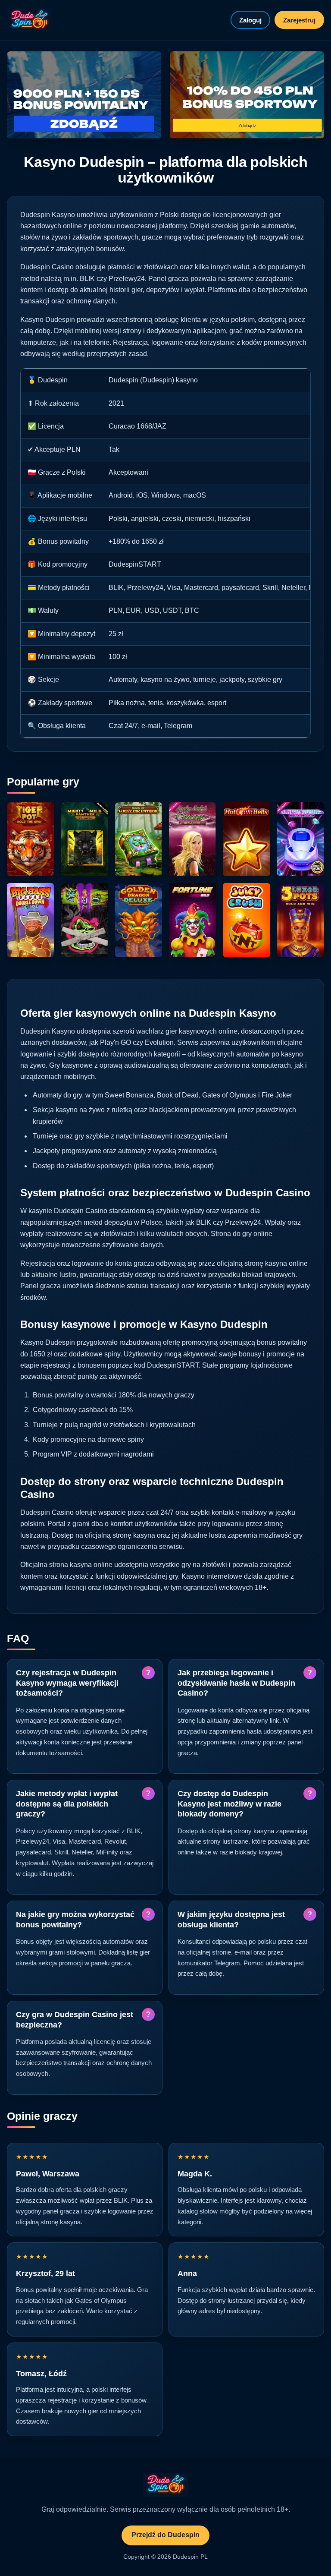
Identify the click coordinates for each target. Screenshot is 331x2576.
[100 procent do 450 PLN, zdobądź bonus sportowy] (247, 95)
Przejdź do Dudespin (165, 2535)
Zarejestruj (299, 20)
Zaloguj (250, 20)
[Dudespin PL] (29, 20)
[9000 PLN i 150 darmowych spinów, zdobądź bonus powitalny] (84, 95)
